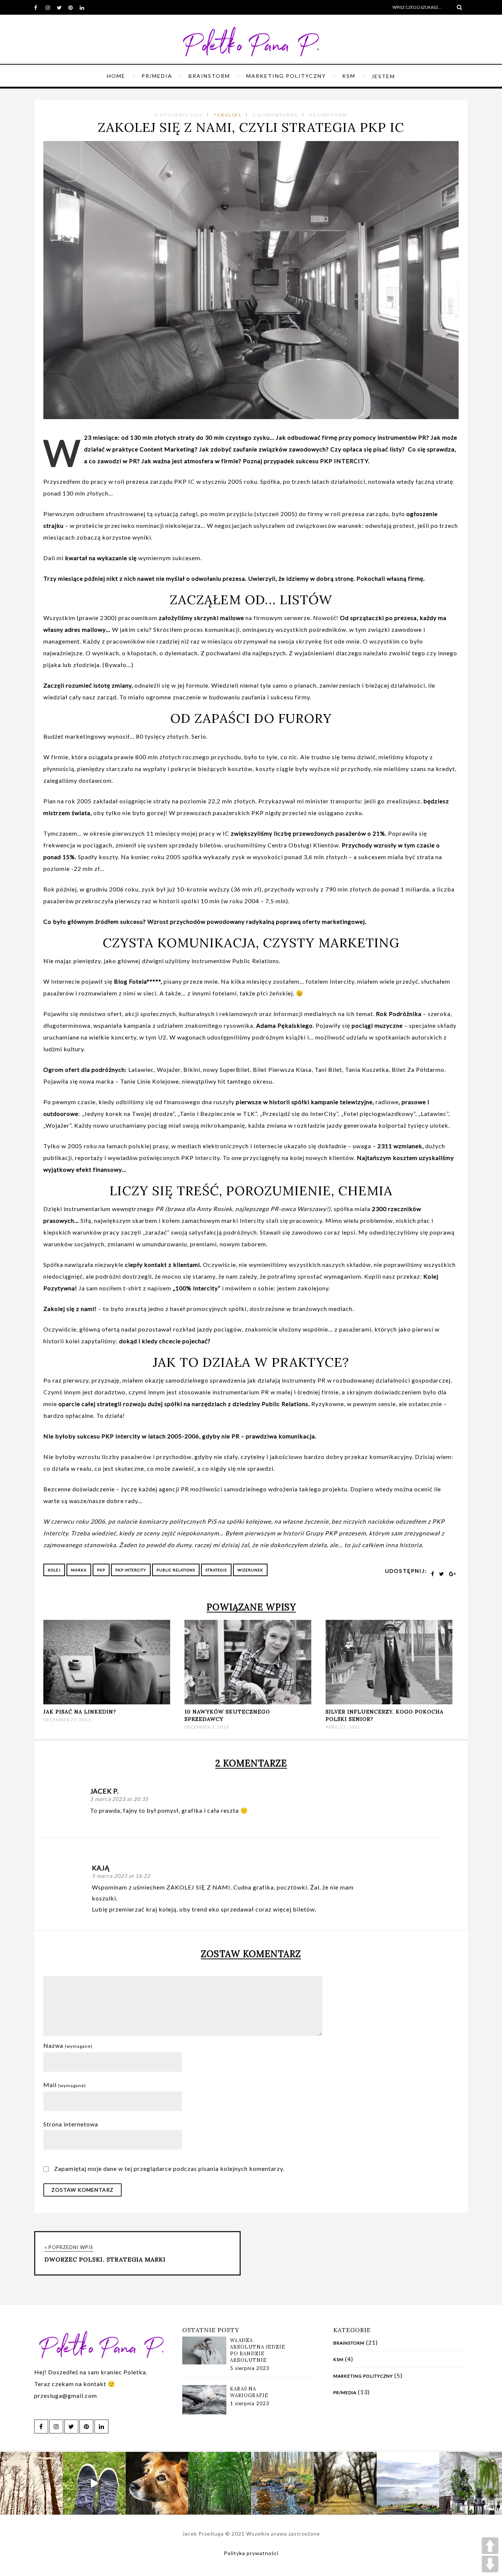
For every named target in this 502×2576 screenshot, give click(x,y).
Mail (65, 2085)
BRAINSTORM (209, 76)
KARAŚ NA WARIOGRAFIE (249, 2392)
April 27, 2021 (343, 1727)
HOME (116, 76)
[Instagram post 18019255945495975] (94, 2483)
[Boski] (157, 2483)
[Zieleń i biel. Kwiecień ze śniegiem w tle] (471, 2483)
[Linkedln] (85, 7)
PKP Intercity (131, 1570)
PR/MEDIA (157, 76)
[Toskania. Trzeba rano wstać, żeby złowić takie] (408, 2483)
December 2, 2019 (207, 1727)
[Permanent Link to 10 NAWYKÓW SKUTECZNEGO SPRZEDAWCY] (248, 1702)
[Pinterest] (74, 7)
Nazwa (68, 2045)
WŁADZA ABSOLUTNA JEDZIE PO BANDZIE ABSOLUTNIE (258, 2350)
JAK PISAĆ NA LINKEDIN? (80, 1712)
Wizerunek (250, 1570)
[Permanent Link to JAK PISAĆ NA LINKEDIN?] (107, 1702)
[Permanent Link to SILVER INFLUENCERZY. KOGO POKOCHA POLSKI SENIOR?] (389, 1702)
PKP (101, 1570)
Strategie (216, 1570)
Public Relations (176, 1570)
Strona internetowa (71, 2124)
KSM (349, 76)
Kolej (54, 1570)
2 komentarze (275, 115)
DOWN (490, 2564)
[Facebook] (40, 7)
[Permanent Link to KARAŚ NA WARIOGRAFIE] (204, 2412)
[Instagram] (51, 7)
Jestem (383, 76)
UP (490, 2546)
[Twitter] (62, 7)
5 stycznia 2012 (179, 115)
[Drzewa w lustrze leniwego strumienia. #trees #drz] (31, 2483)
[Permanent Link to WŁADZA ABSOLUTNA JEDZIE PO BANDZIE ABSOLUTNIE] (204, 2362)
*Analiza (228, 115)
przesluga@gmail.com (66, 2395)
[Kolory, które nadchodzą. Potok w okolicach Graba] (282, 2483)
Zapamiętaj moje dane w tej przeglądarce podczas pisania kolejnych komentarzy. (169, 2168)
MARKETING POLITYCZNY (286, 76)
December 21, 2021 (67, 1720)
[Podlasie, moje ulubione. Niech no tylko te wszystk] (345, 2483)
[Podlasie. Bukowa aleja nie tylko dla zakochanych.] (220, 2483)
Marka (79, 1570)
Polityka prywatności (251, 2553)
